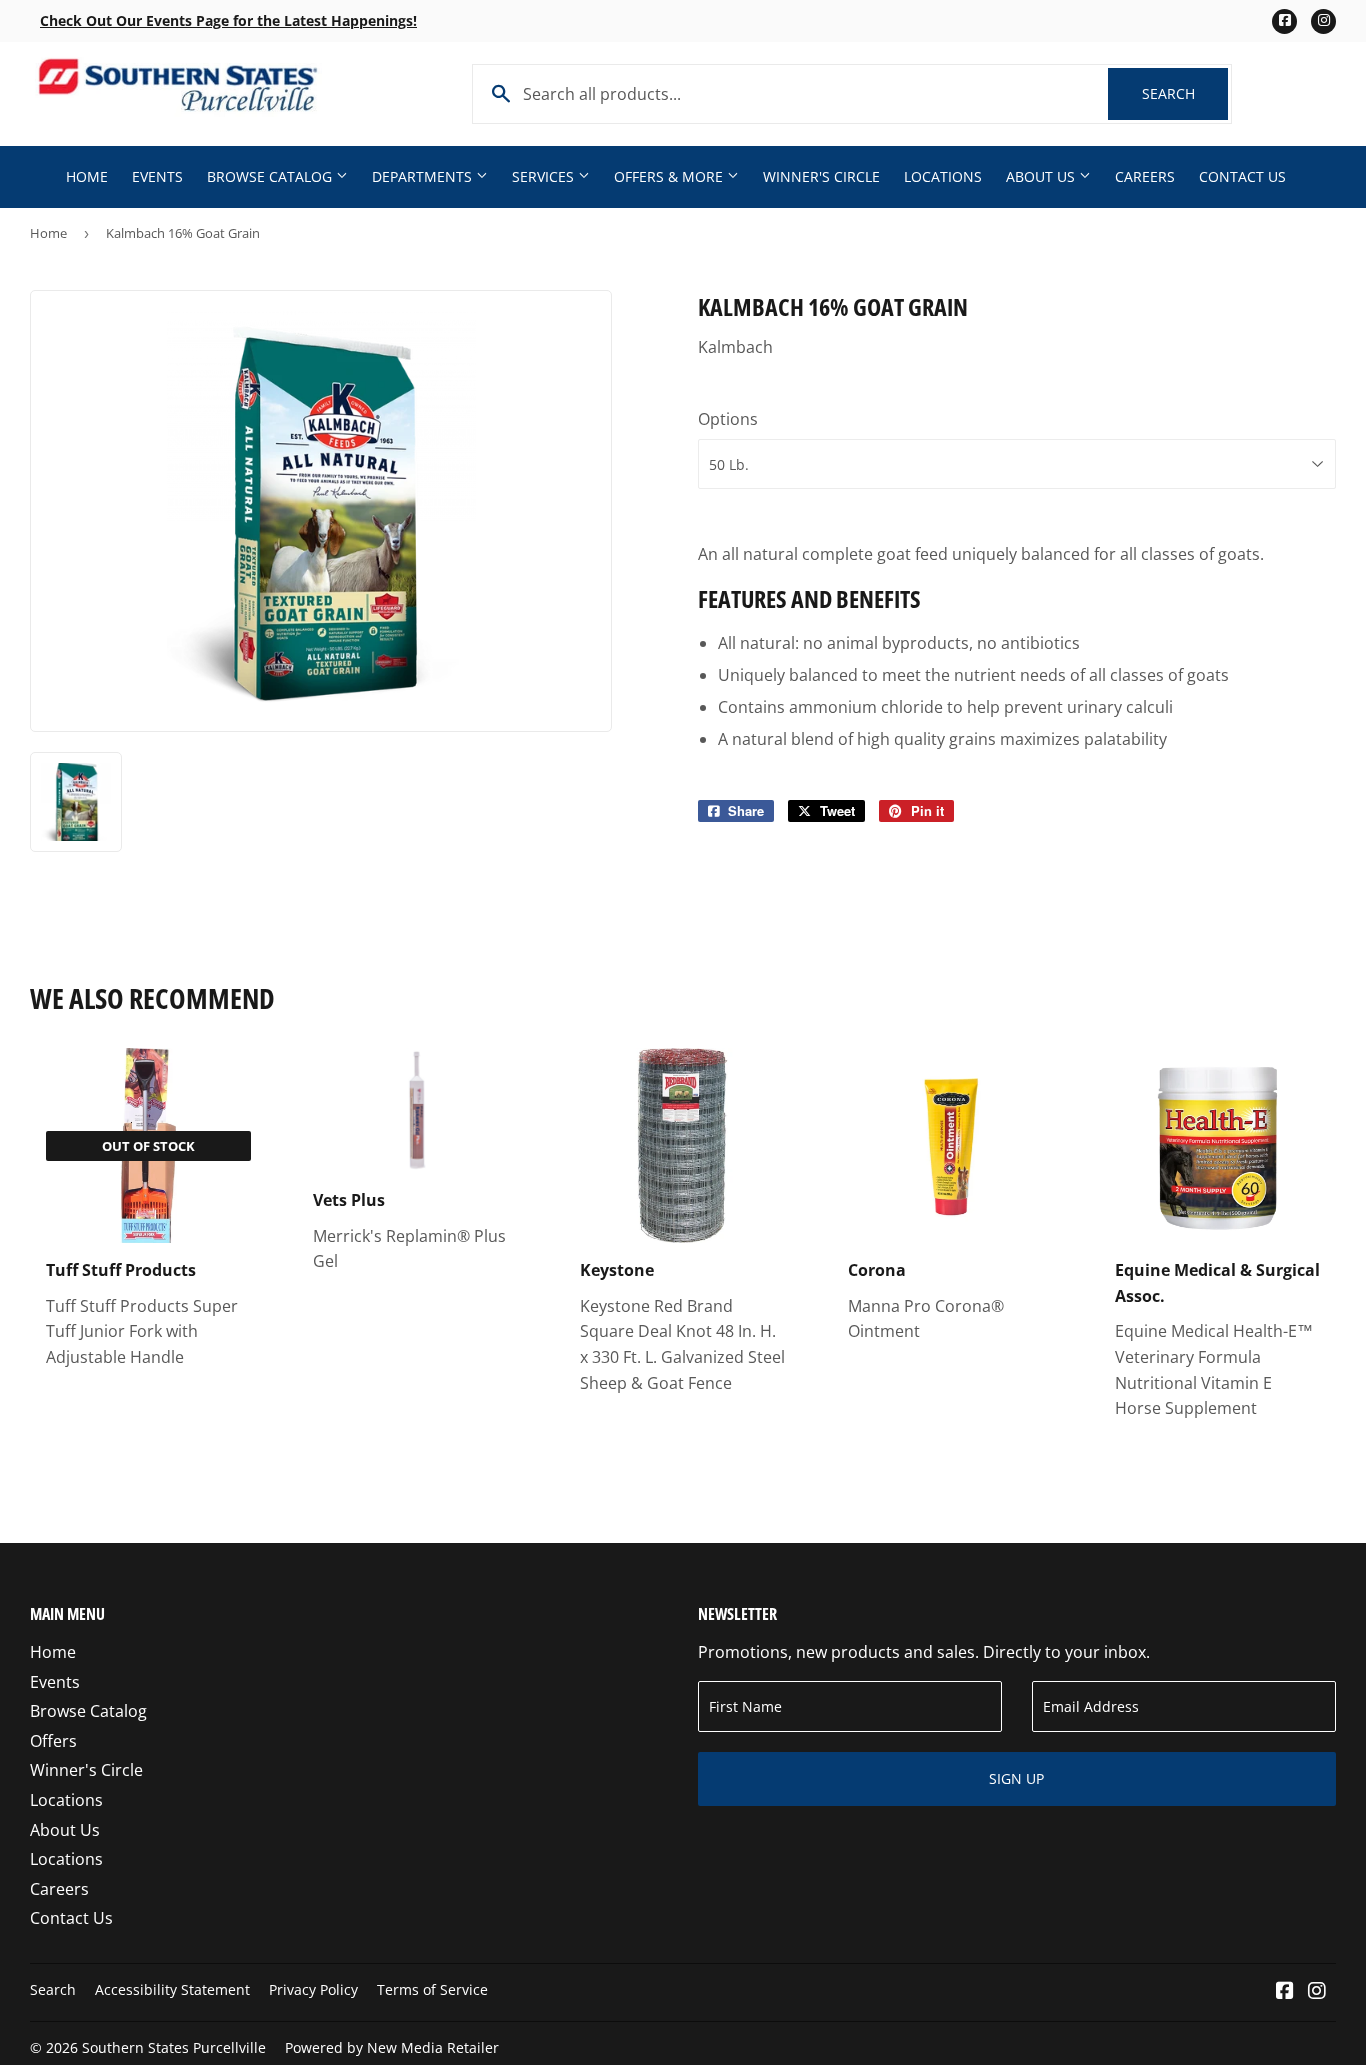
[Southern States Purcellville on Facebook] (1285, 1992)
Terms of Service (432, 1989)
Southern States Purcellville (174, 2047)
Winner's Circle (821, 176)
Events (157, 176)
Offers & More (670, 176)
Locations (943, 176)
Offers (53, 1741)
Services (545, 176)
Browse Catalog (271, 176)
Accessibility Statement (172, 1989)
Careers (1145, 176)
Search (1185, 93)
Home (87, 176)
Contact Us (1242, 176)
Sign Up (1016, 1778)
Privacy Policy (313, 1989)
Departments (424, 176)
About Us (1042, 176)
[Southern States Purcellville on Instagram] (1317, 1992)
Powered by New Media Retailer (392, 2047)
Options (728, 419)
